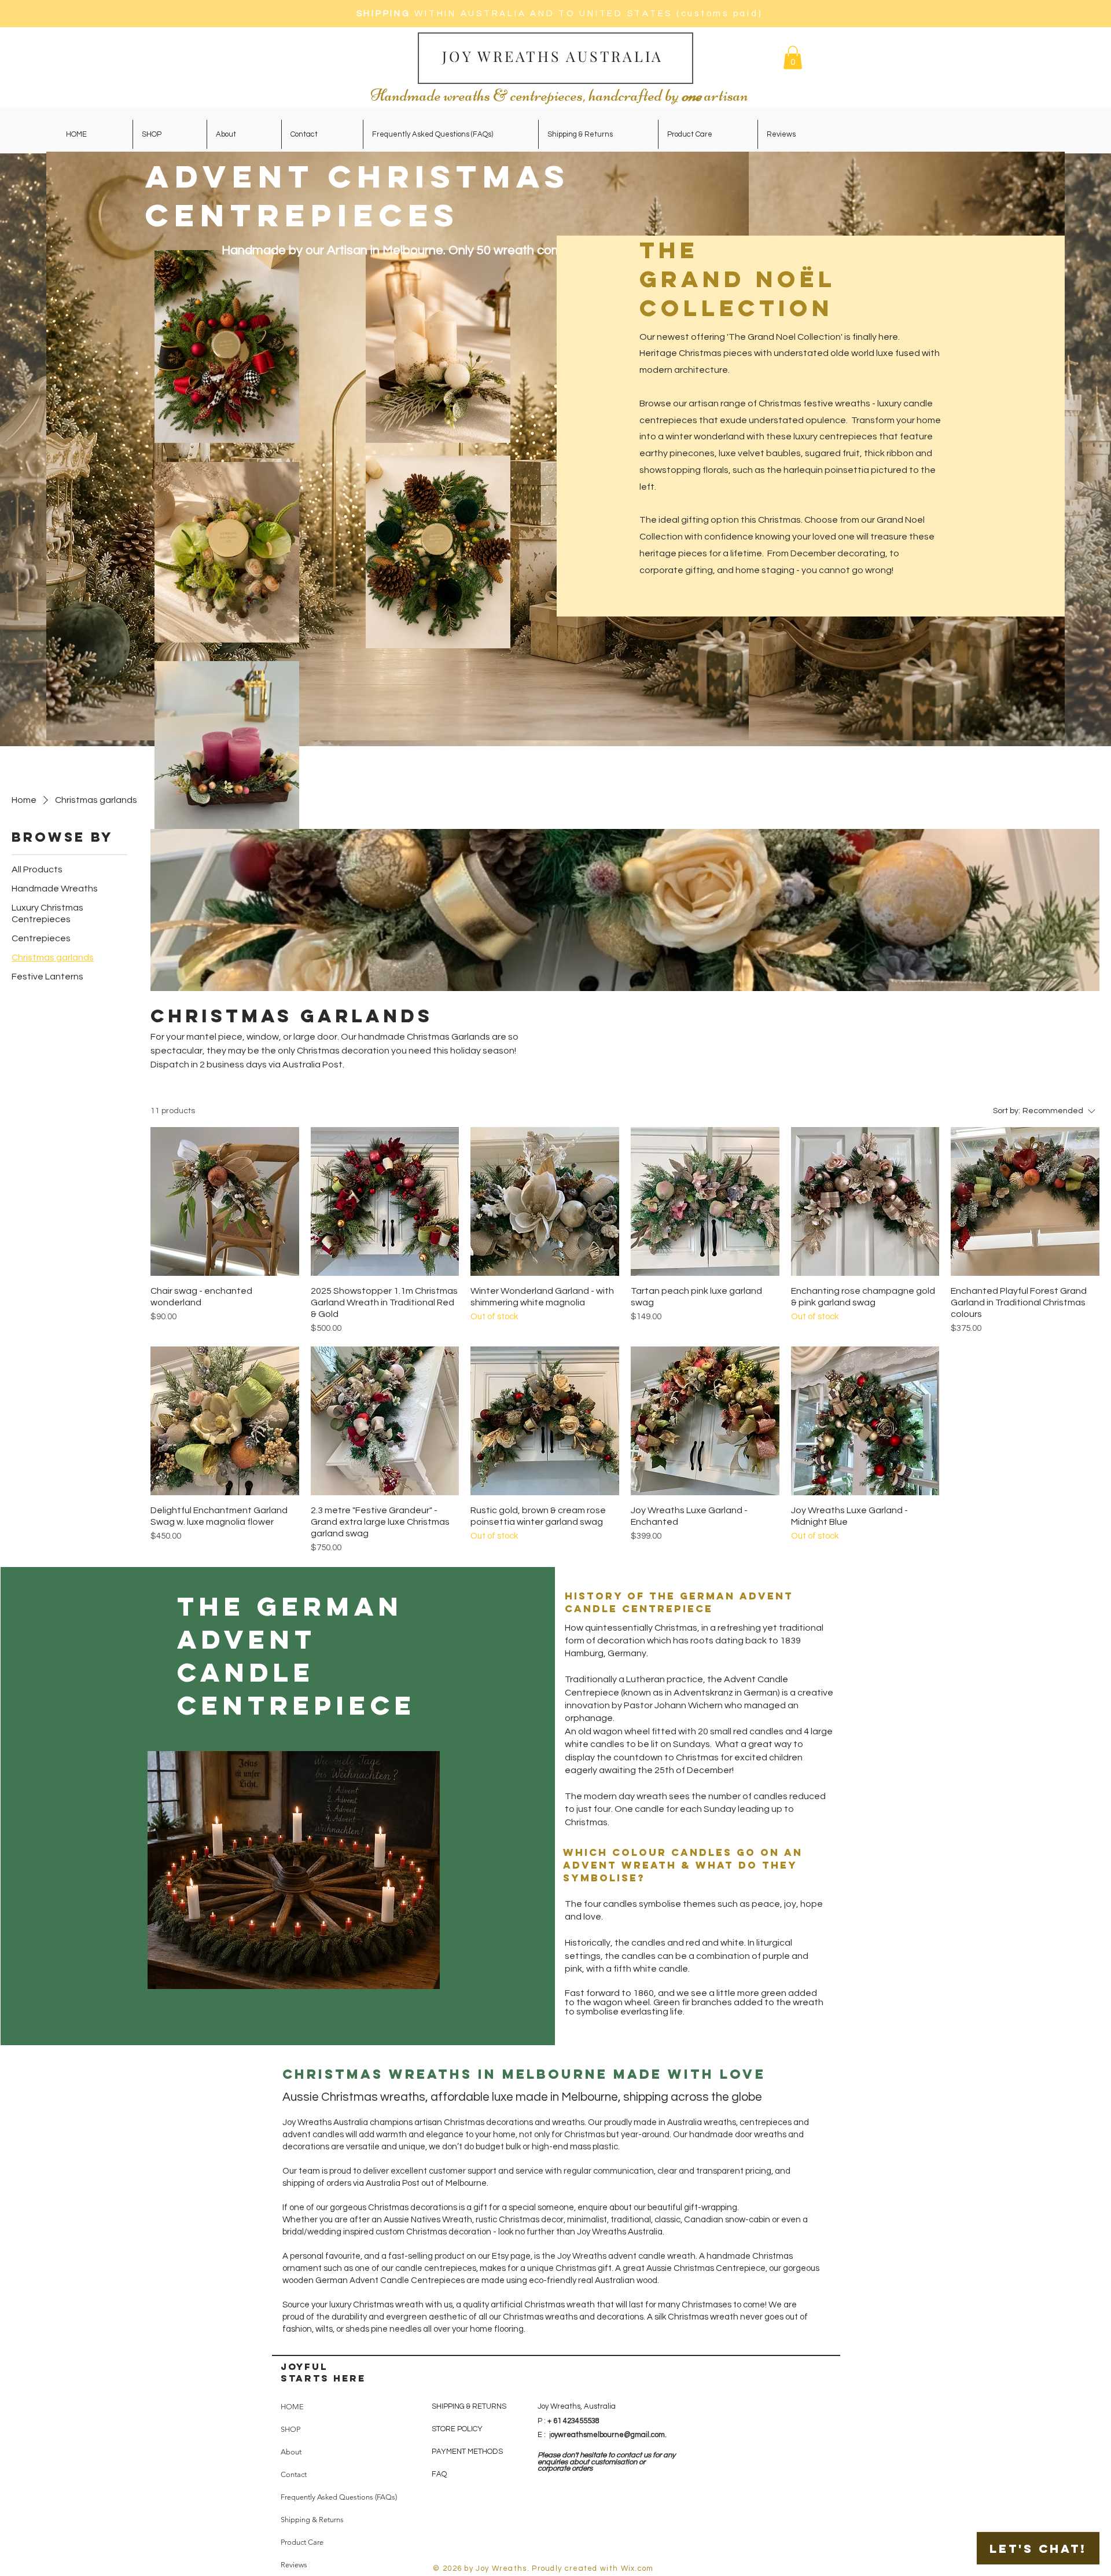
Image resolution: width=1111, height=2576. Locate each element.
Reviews (294, 2565)
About (291, 2452)
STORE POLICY (458, 2429)
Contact (294, 2474)
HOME (292, 2407)
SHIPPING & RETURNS (469, 2406)
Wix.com (637, 2568)
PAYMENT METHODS (467, 2452)
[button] (793, 58)
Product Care (302, 2542)
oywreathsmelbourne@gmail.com (608, 2435)
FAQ (439, 2474)
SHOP (290, 2429)
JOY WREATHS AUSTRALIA (555, 56)
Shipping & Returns (312, 2520)
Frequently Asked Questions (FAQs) (339, 2497)
